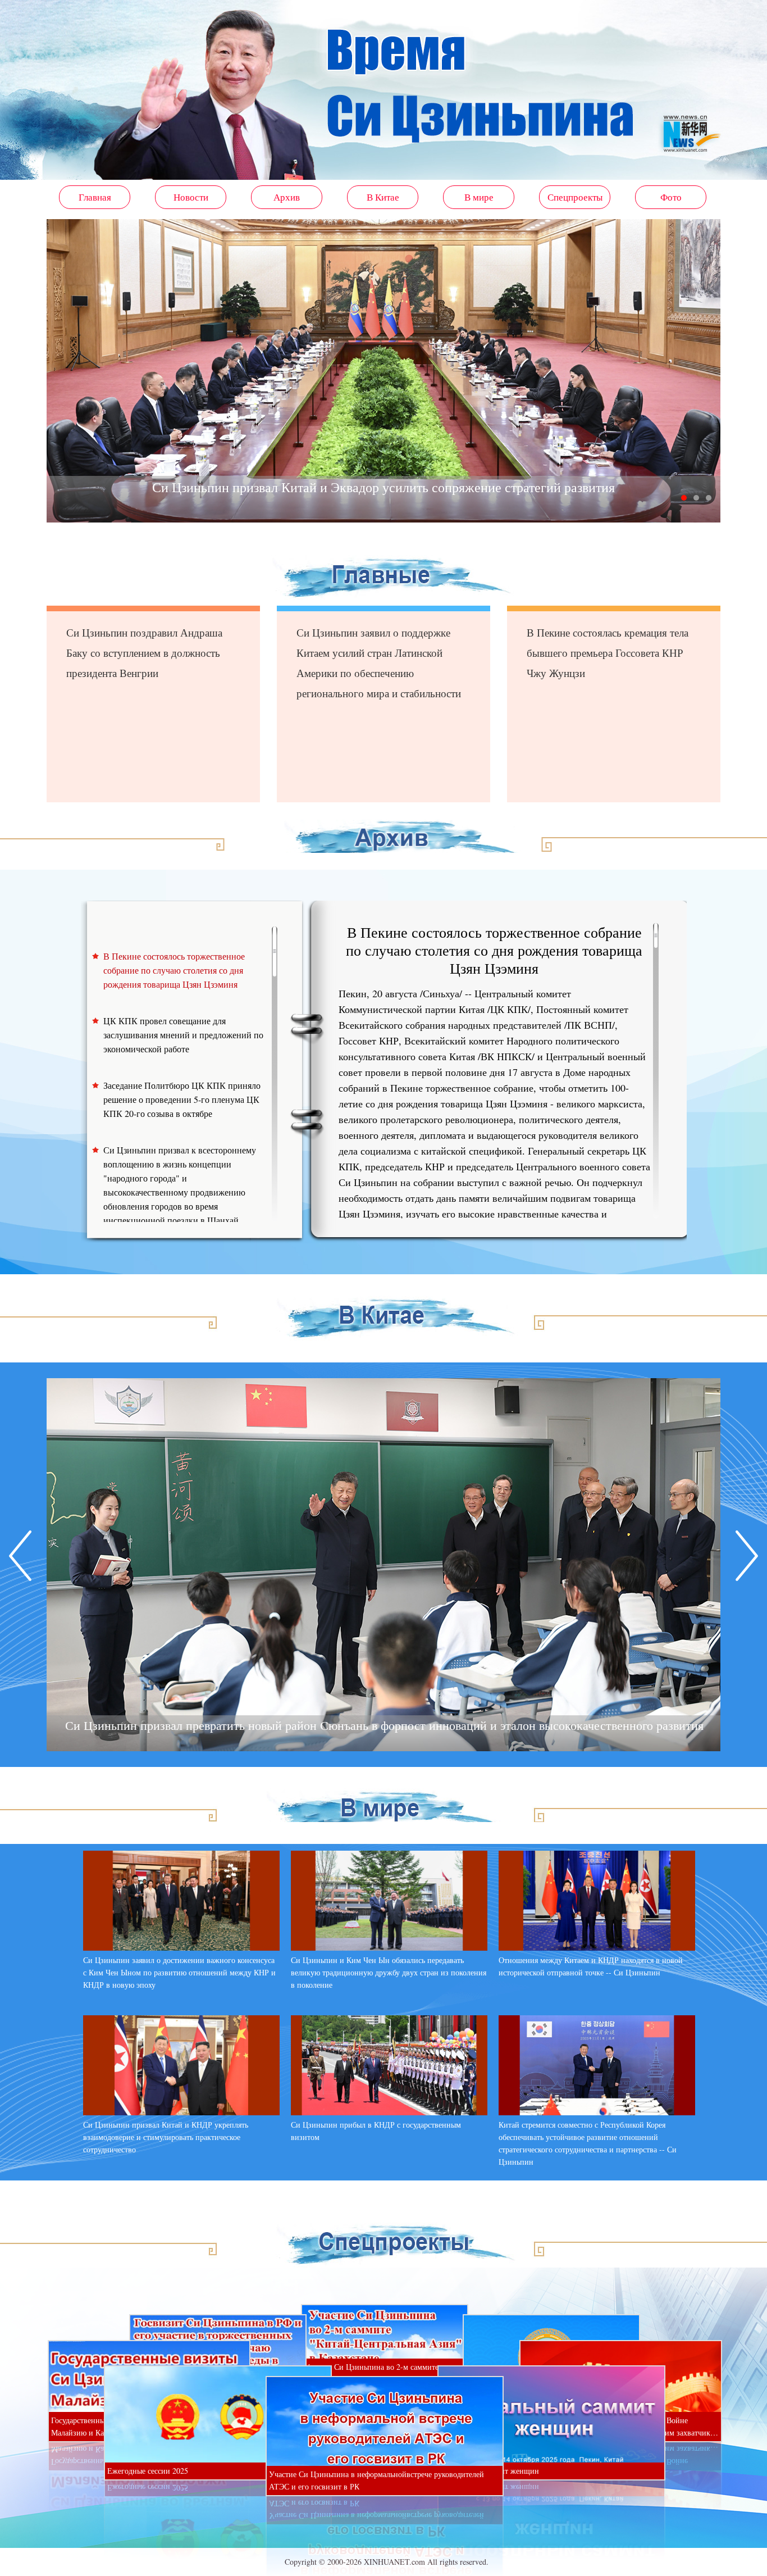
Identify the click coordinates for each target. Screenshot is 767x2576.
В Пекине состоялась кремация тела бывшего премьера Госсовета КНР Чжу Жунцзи (608, 653)
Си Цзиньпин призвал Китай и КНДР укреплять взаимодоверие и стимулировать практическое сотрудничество (166, 2137)
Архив (287, 197)
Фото (671, 197)
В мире (479, 197)
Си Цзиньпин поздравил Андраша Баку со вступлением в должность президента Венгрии (144, 653)
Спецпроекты (575, 197)
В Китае (383, 197)
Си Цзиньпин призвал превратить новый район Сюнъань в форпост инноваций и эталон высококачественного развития (384, 1725)
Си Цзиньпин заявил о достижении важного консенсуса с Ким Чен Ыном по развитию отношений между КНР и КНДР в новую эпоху (179, 1972)
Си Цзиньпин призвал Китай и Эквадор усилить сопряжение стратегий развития (383, 487)
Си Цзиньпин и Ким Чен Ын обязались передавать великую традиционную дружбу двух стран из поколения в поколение (389, 1972)
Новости (191, 197)
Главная (95, 197)
